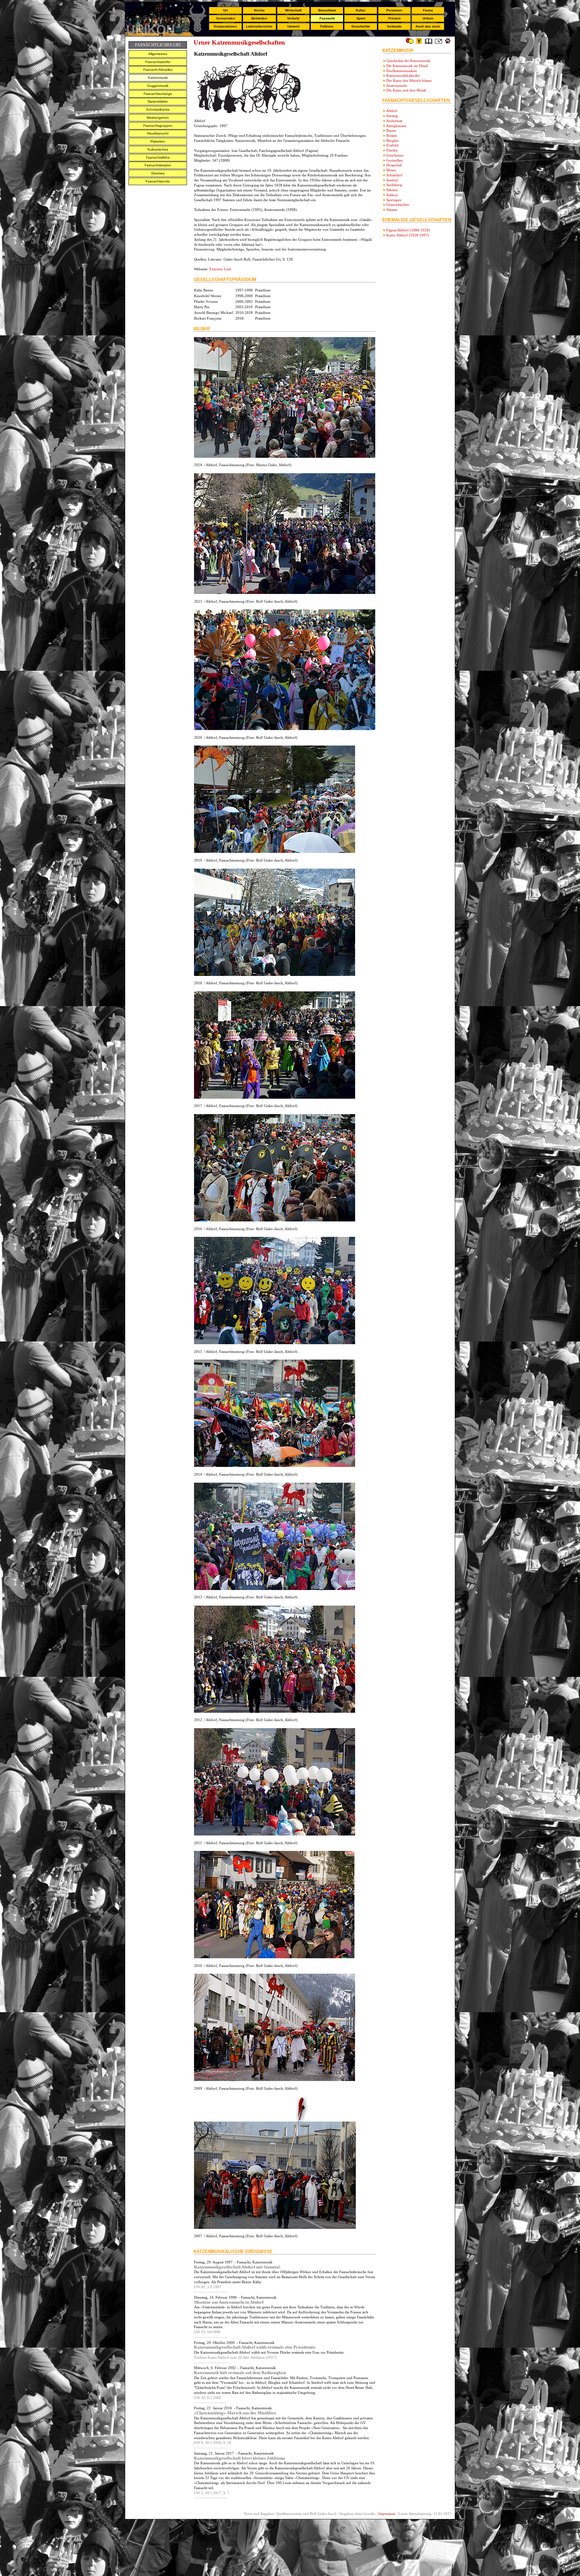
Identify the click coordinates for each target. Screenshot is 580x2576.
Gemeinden (226, 18)
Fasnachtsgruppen (158, 126)
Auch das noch (428, 26)
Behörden (259, 18)
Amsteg (392, 116)
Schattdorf (394, 175)
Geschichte (361, 26)
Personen (394, 10)
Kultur (361, 10)
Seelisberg (394, 185)
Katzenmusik (158, 78)
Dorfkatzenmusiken (402, 71)
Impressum (387, 2514)
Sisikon (392, 195)
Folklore (327, 26)
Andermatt (394, 121)
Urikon (428, 18)
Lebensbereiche (259, 26)
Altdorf (392, 111)
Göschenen (395, 155)
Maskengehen (158, 118)
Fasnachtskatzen (158, 165)
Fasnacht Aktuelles (158, 70)
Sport (361, 18)
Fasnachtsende (158, 181)
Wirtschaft (293, 10)
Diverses (158, 173)
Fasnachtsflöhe (158, 157)
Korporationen (225, 26)
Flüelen (392, 150)
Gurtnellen (395, 160)
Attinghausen (396, 126)
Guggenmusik (158, 86)
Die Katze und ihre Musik (406, 90)
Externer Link (220, 269)
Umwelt (293, 26)
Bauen (391, 130)
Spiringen (394, 200)
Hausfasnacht (158, 133)
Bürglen (393, 141)
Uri (226, 10)
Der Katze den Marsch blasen (409, 80)
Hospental (394, 165)
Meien (391, 170)
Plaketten (158, 141)
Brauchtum (327, 10)
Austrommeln (397, 86)
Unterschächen (398, 205)
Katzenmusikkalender (403, 75)
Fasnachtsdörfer (158, 62)
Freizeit (394, 18)
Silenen (392, 190)
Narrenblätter (158, 101)
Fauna (428, 10)
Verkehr (293, 18)
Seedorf (392, 180)
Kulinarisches (158, 149)
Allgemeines (158, 54)
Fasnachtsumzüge (158, 94)
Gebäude (394, 26)
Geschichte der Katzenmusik (408, 61)
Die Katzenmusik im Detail (407, 66)
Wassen (392, 210)
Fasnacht (327, 18)
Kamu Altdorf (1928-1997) (408, 235)
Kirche (259, 10)
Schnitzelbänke (158, 109)
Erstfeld (392, 145)
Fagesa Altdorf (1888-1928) (408, 230)
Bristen (392, 135)
